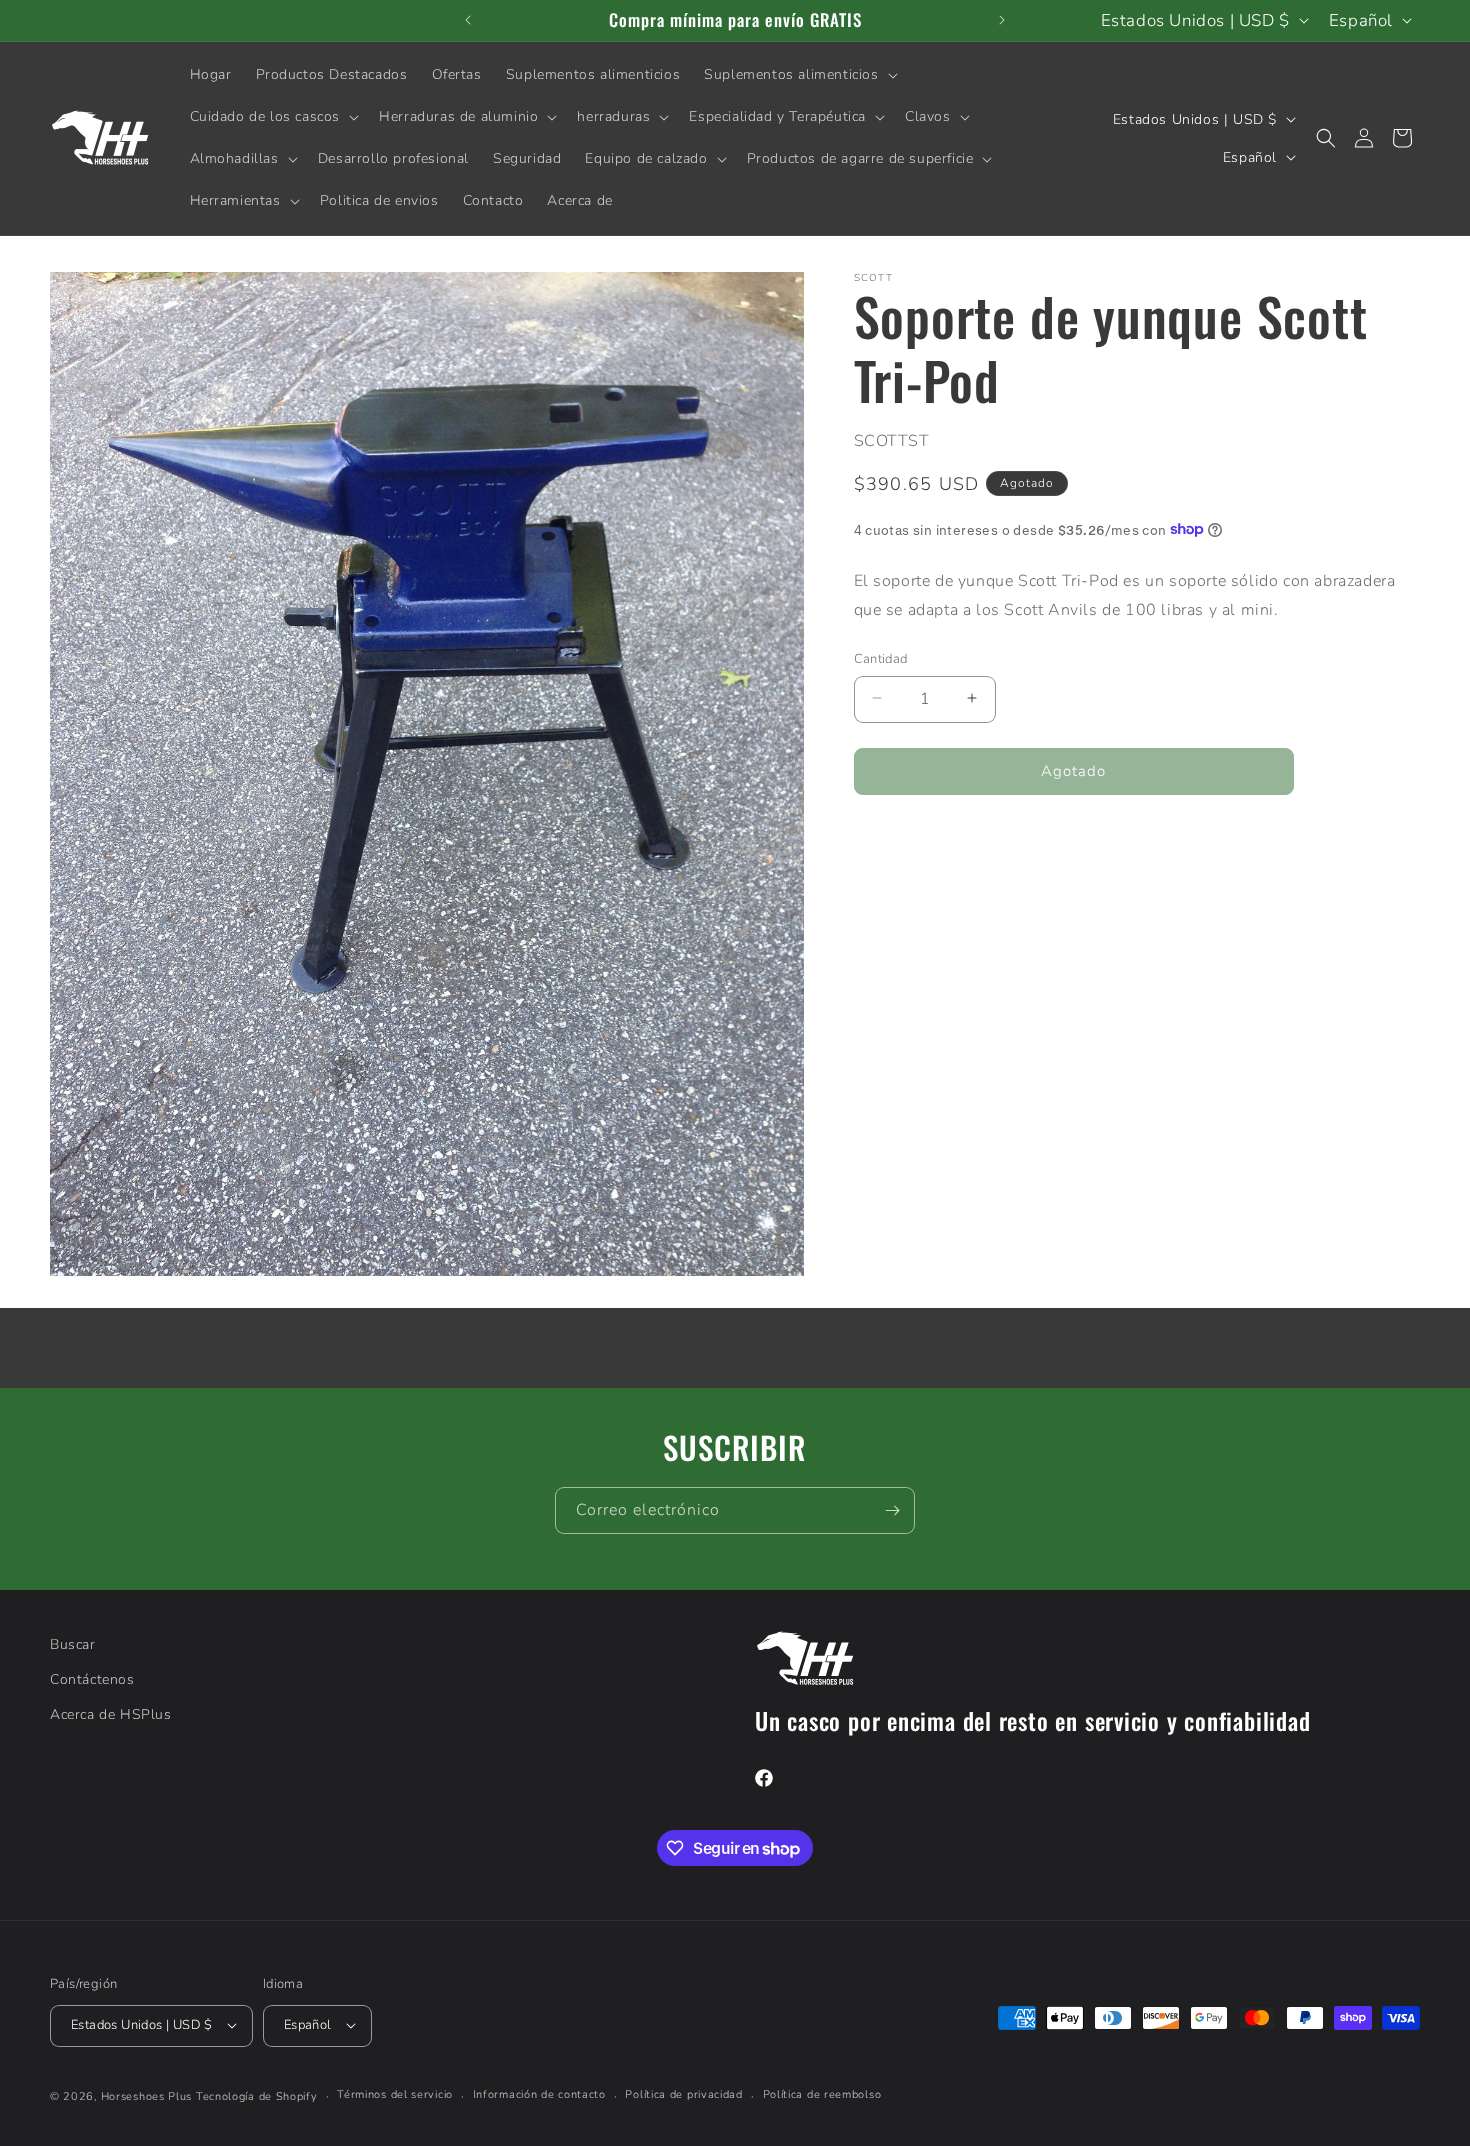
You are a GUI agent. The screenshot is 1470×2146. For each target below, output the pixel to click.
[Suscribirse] (892, 1510)
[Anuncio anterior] (468, 20)
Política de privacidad (683, 2094)
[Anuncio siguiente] (1002, 20)
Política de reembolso (822, 2094)
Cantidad (881, 658)
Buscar (73, 1644)
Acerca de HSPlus (111, 1714)
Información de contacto (539, 2094)
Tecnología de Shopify (257, 2095)
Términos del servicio (395, 2094)
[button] (798, 75)
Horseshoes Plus (147, 2095)
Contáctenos (92, 1679)
